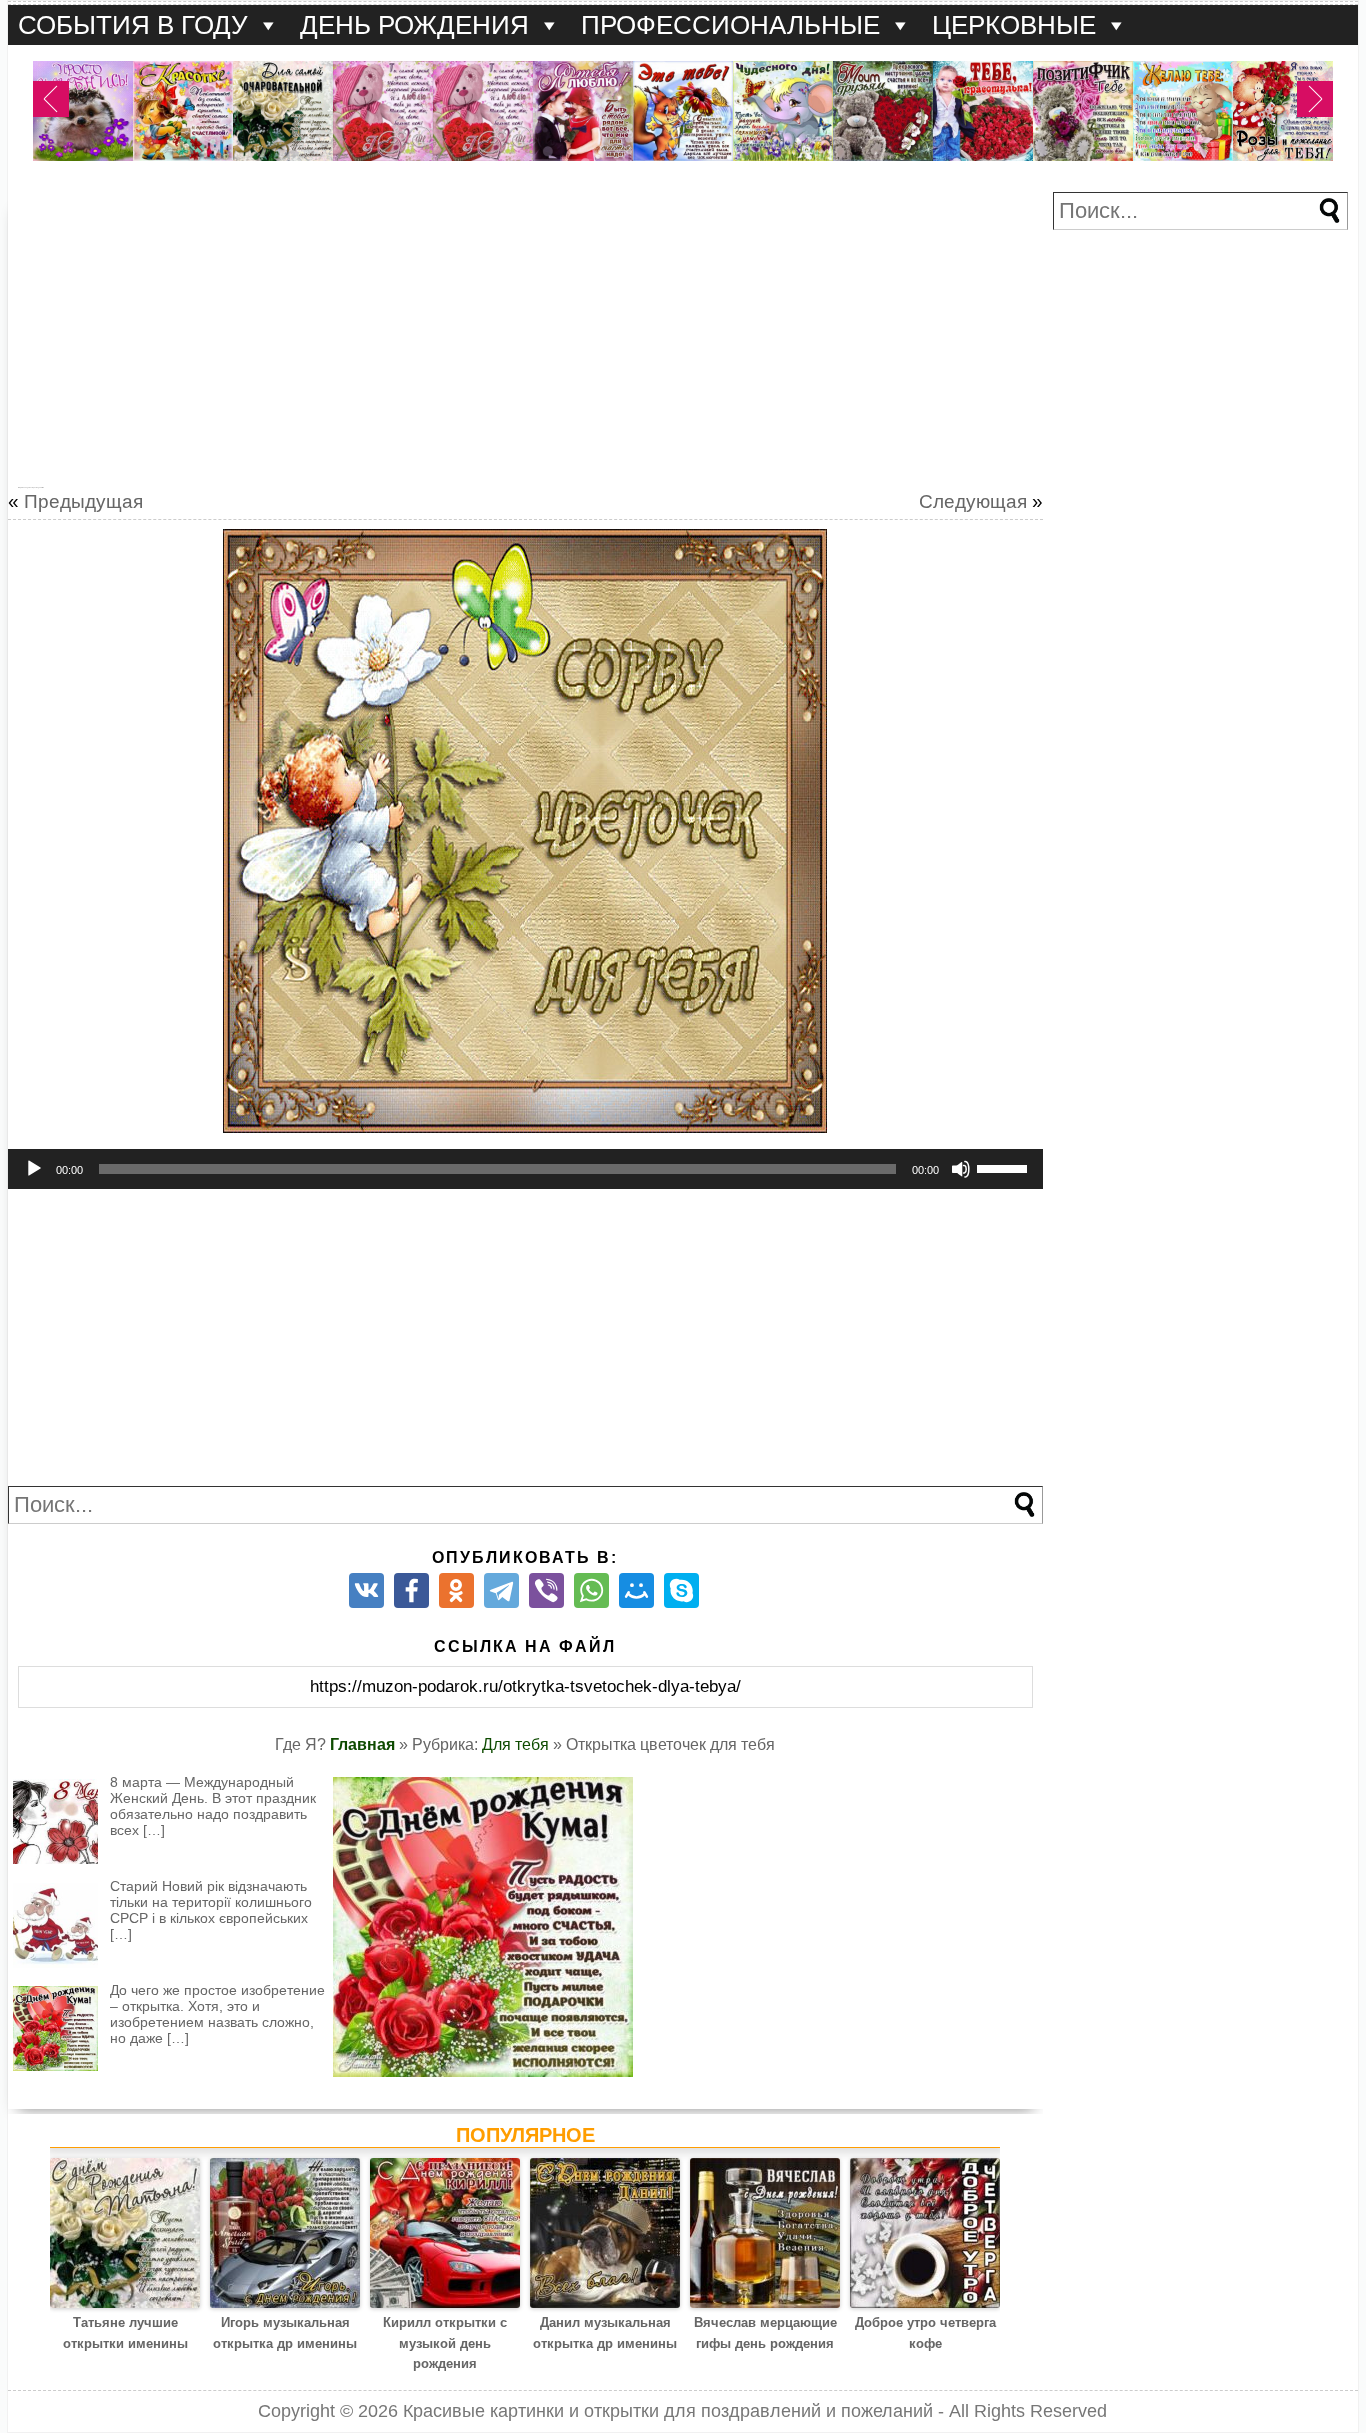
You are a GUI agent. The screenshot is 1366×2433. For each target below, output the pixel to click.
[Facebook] (411, 1590)
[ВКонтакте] (366, 1590)
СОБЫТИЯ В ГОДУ (133, 25)
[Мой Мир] (636, 1590)
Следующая (973, 501)
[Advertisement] (525, 332)
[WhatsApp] (591, 1590)
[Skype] (681, 1590)
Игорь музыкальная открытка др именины (285, 2333)
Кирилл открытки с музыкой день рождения (445, 2343)
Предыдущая (83, 501)
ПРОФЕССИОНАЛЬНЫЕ (730, 25)
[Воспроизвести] (34, 1169)
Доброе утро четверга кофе (925, 2333)
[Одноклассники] (456, 1590)
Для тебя (515, 1744)
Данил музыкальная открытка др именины (605, 2333)
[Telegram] (501, 1590)
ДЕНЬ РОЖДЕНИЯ (414, 25)
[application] (525, 1169)
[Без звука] (961, 1169)
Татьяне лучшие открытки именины (125, 2333)
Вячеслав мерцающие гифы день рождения (765, 2333)
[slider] (1005, 1167)
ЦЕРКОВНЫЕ (1014, 25)
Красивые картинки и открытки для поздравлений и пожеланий (668, 2411)
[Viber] (546, 1590)
